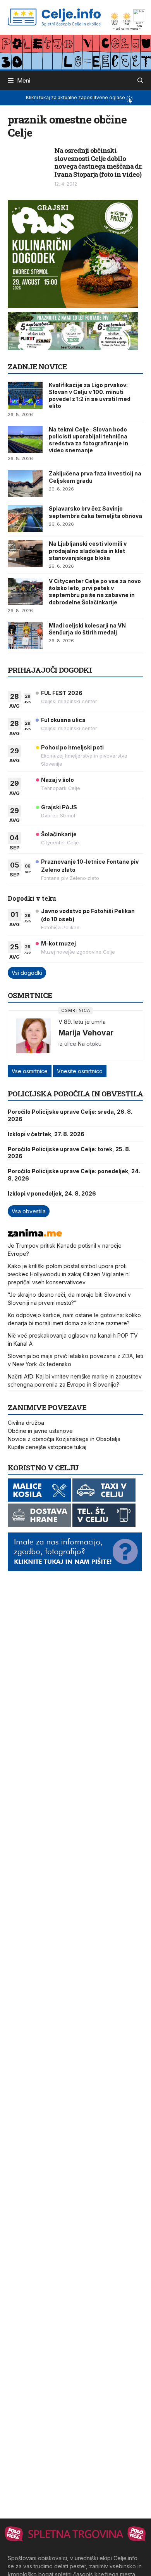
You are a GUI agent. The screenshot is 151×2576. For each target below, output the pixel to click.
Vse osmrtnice (30, 1071)
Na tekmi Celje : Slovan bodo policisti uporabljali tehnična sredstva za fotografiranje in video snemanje (88, 440)
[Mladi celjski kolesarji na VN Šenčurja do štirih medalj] (25, 636)
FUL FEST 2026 (62, 693)
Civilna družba (26, 1423)
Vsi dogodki (27, 973)
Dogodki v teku (32, 898)
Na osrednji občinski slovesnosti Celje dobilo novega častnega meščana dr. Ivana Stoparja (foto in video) (98, 162)
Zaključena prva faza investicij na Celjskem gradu (95, 477)
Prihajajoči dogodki (50, 670)
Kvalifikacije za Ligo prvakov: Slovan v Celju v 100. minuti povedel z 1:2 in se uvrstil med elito (90, 396)
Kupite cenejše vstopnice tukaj (47, 1447)
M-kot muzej (58, 943)
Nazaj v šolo (57, 780)
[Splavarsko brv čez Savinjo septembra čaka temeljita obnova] (25, 519)
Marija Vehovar (86, 1033)
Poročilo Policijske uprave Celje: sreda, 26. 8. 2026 (70, 1115)
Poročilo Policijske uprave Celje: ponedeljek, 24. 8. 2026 (74, 1175)
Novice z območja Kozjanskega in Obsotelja (64, 1439)
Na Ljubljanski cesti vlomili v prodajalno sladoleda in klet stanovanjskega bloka (88, 551)
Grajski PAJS (59, 807)
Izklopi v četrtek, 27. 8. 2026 (46, 1134)
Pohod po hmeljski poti (72, 747)
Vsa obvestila (29, 1211)
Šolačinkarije (59, 834)
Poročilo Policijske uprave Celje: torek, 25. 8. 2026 (69, 1153)
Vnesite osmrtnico (80, 1071)
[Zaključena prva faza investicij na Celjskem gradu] (25, 484)
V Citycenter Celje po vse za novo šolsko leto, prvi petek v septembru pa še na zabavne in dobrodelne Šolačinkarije (95, 592)
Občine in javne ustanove (40, 1431)
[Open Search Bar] (140, 81)
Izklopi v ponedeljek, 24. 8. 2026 (52, 1193)
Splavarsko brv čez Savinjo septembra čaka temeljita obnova (95, 512)
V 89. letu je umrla (82, 1022)
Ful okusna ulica (63, 720)
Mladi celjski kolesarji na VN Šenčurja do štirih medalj (87, 629)
